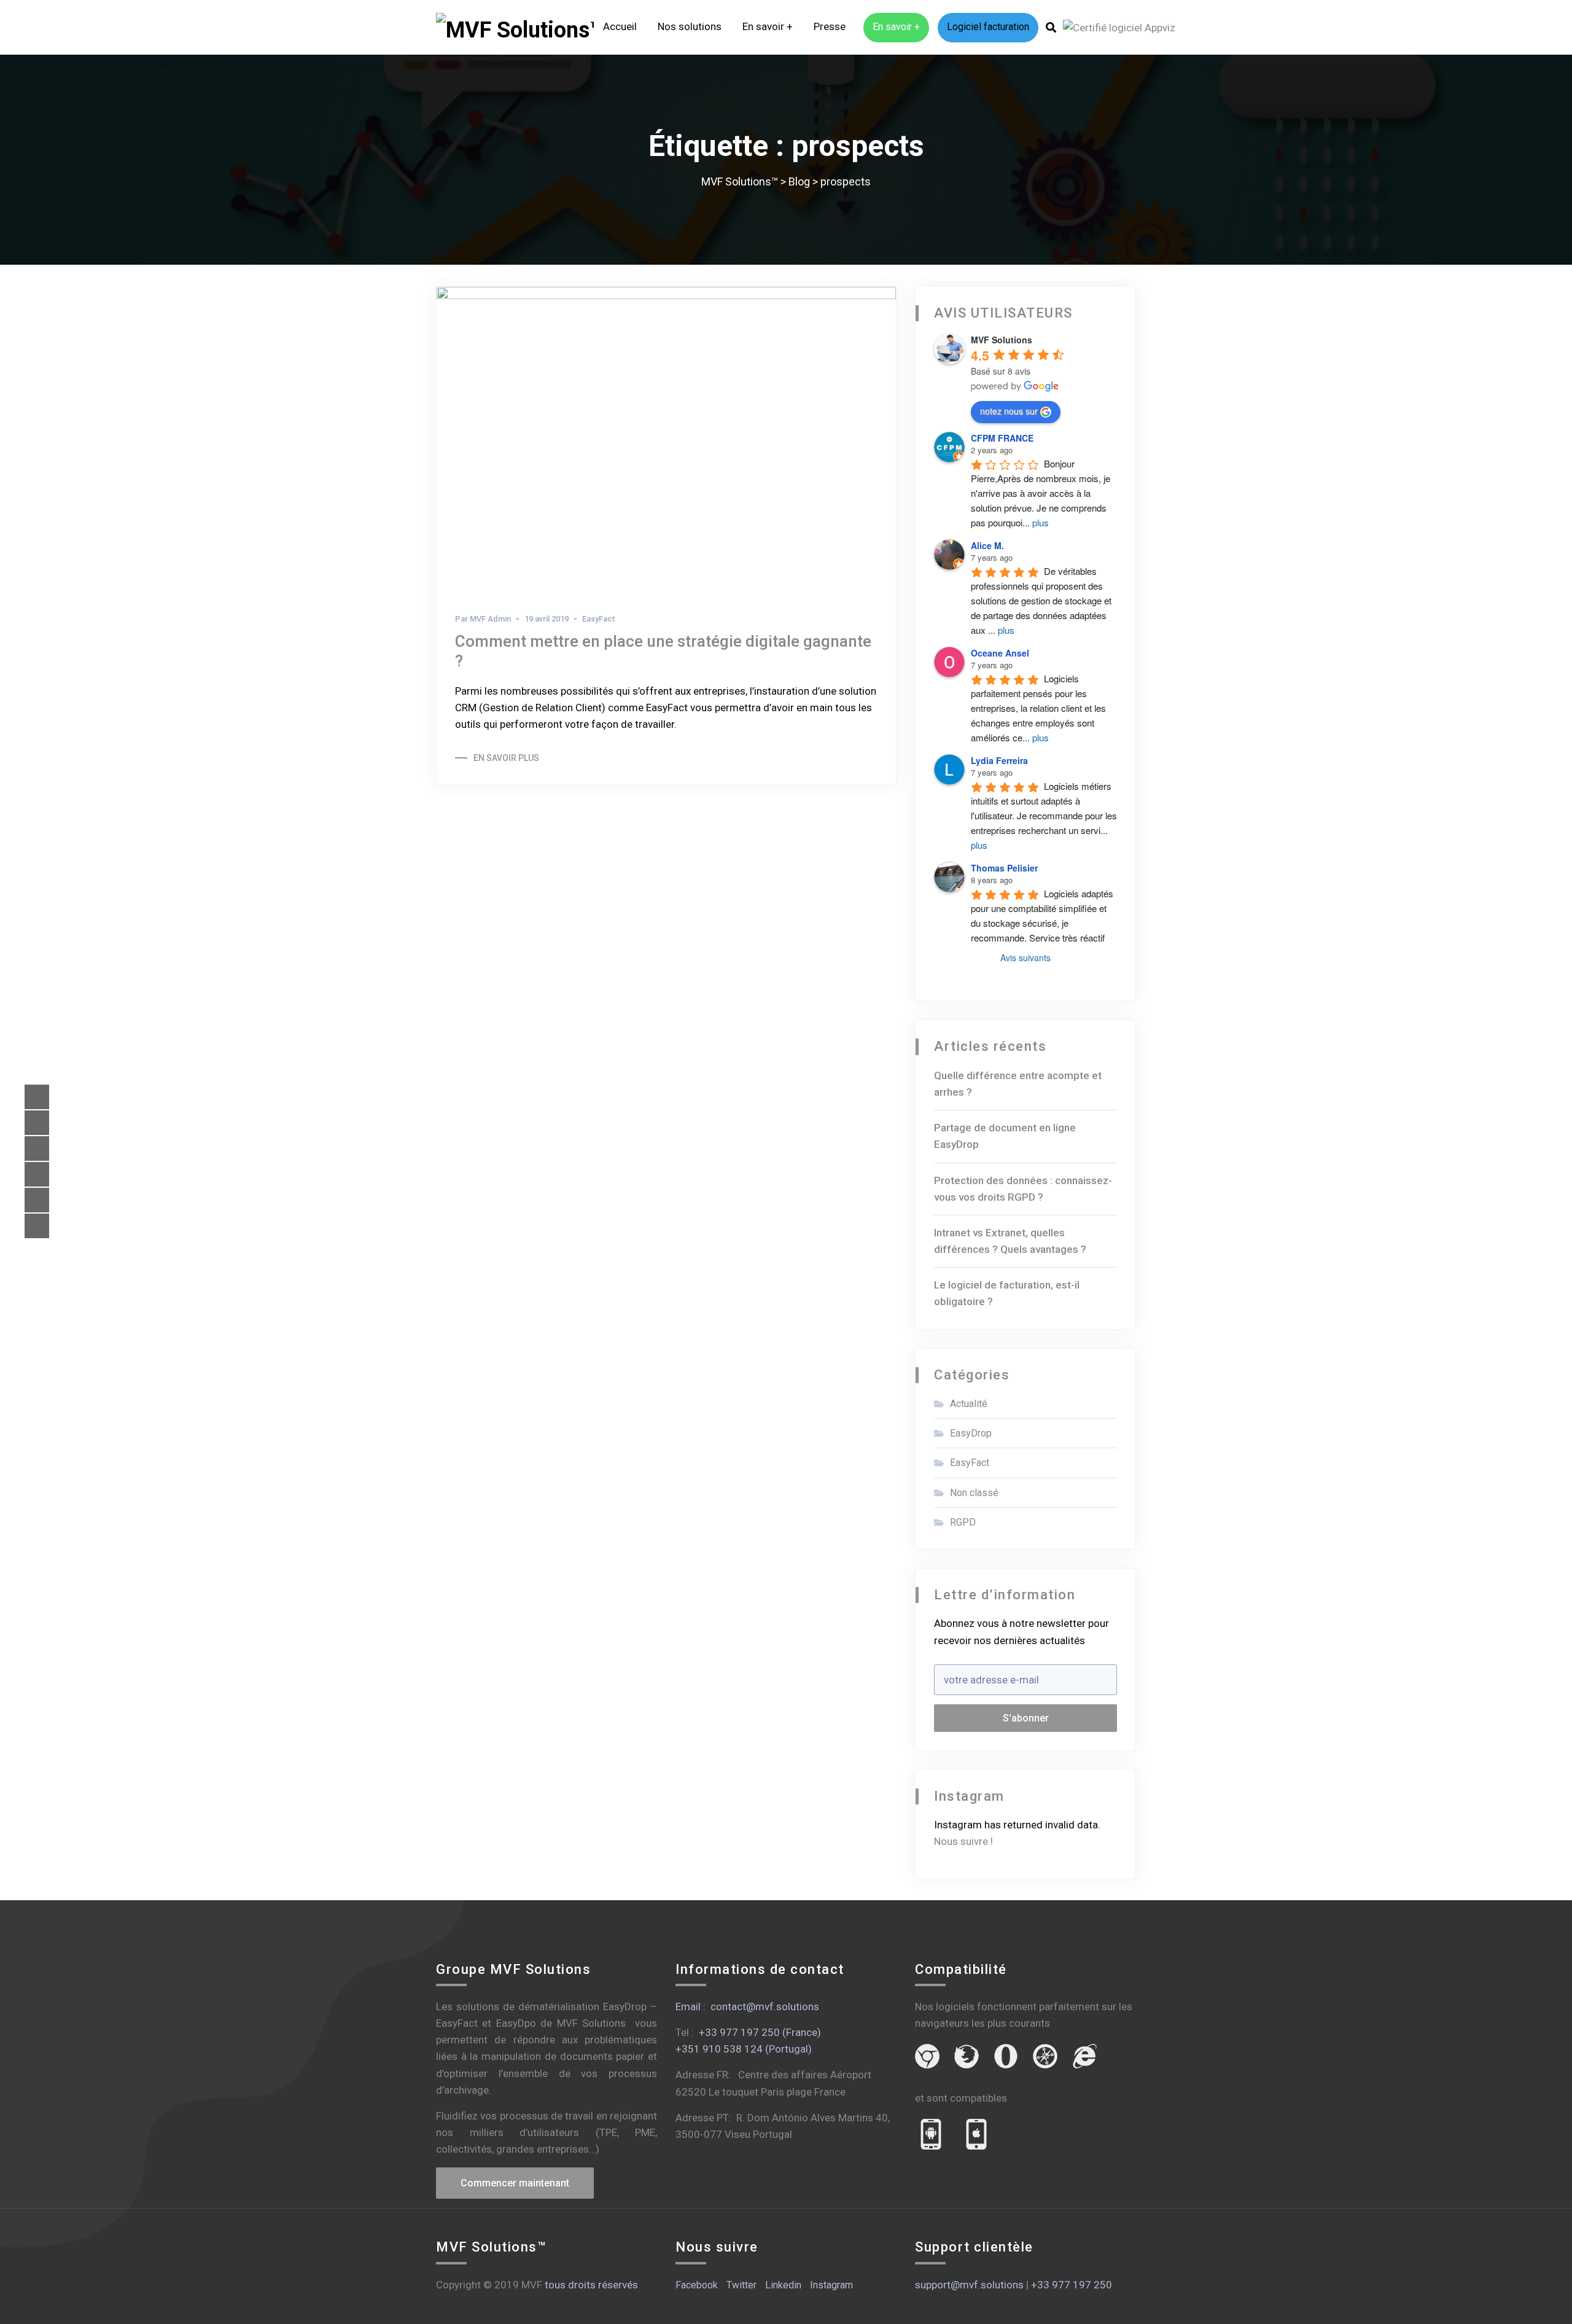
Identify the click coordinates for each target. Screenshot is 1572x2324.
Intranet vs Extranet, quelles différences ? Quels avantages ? (1010, 1241)
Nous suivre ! (963, 1841)
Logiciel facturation (988, 27)
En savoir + (768, 26)
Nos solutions (690, 26)
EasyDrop (971, 1433)
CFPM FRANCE (1002, 438)
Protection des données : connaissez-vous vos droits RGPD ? (1023, 1189)
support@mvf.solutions (969, 2285)
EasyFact (598, 619)
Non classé (974, 1493)
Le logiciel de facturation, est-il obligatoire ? (1007, 1293)
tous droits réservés (591, 2285)
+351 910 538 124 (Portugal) (744, 2049)
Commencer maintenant (515, 2183)
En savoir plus (506, 758)
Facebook (697, 2285)
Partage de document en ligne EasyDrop (1005, 1136)
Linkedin (783, 2285)
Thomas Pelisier (1004, 868)
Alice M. (987, 545)
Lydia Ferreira (999, 760)
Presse (830, 26)
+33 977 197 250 (1072, 2285)
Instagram (831, 2285)
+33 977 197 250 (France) (760, 2032)
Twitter (741, 2285)
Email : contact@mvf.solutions (747, 2006)
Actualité (969, 1404)
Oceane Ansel (1000, 653)
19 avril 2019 (547, 619)
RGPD (963, 1522)
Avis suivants (1025, 957)
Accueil (620, 26)
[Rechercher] (1051, 28)
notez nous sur (1009, 411)
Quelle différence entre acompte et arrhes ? (1018, 1084)
